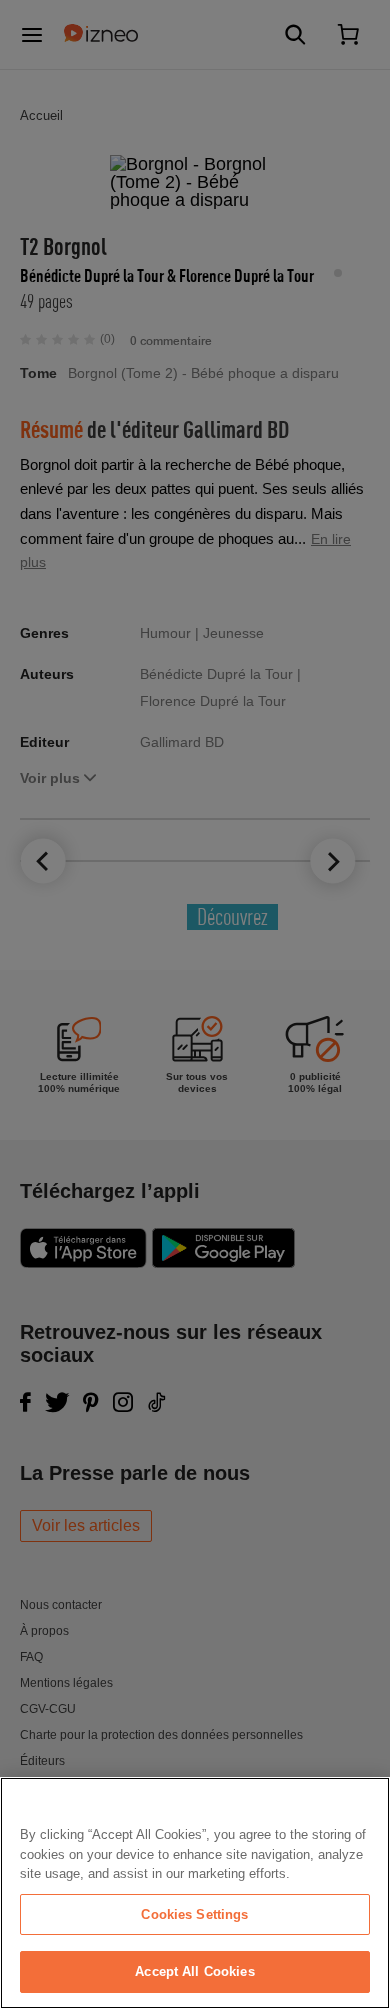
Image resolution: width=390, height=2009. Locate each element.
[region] (195, 1893)
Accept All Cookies (194, 1971)
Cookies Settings (194, 1914)
